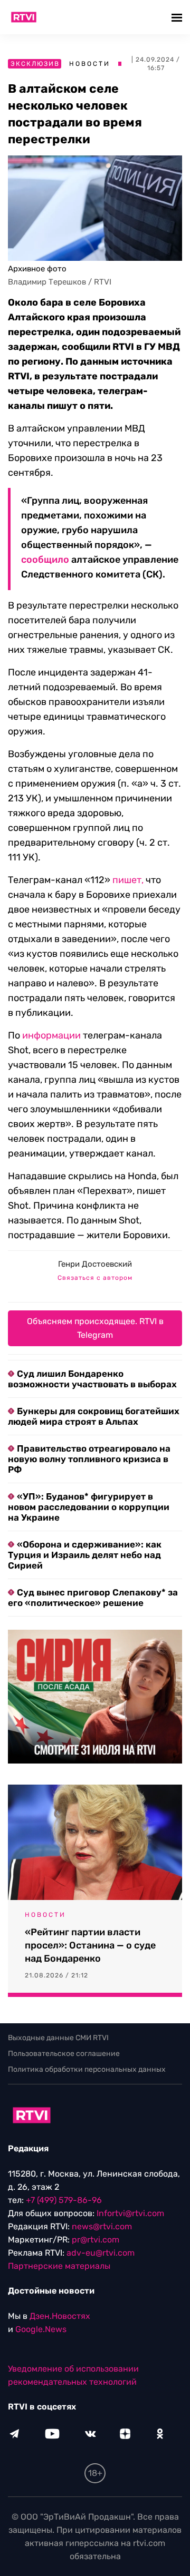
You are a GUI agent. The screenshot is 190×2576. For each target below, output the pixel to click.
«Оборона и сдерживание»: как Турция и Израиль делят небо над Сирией (85, 1555)
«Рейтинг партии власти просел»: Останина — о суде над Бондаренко (90, 1945)
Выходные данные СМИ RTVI (58, 2038)
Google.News (41, 2329)
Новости (90, 64)
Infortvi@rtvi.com (130, 2213)
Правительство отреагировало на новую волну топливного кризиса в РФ (89, 1459)
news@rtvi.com (102, 2226)
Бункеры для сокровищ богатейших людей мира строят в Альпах (94, 1416)
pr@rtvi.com (96, 2240)
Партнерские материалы (59, 2266)
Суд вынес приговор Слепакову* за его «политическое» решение (93, 1598)
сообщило (45, 560)
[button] (178, 17)
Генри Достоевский (95, 1264)
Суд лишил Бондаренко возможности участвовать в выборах (92, 1379)
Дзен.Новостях (60, 2316)
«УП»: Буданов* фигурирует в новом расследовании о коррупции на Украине (89, 1507)
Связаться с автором (95, 1278)
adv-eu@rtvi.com (101, 2253)
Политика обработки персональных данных (87, 2069)
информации (51, 1035)
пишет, (128, 880)
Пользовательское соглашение (64, 2054)
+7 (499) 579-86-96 (64, 2200)
